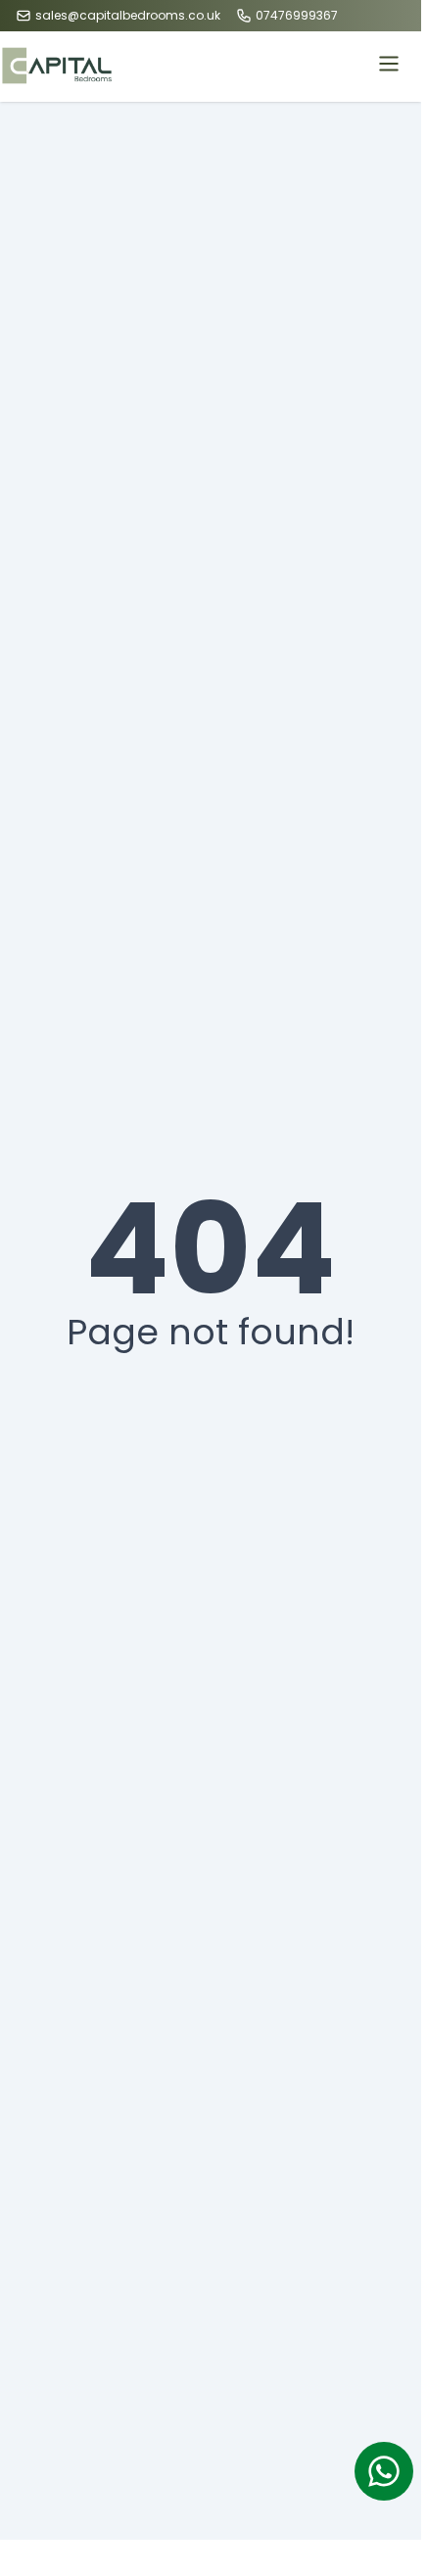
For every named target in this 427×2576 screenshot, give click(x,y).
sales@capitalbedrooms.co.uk (128, 16)
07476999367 (297, 16)
